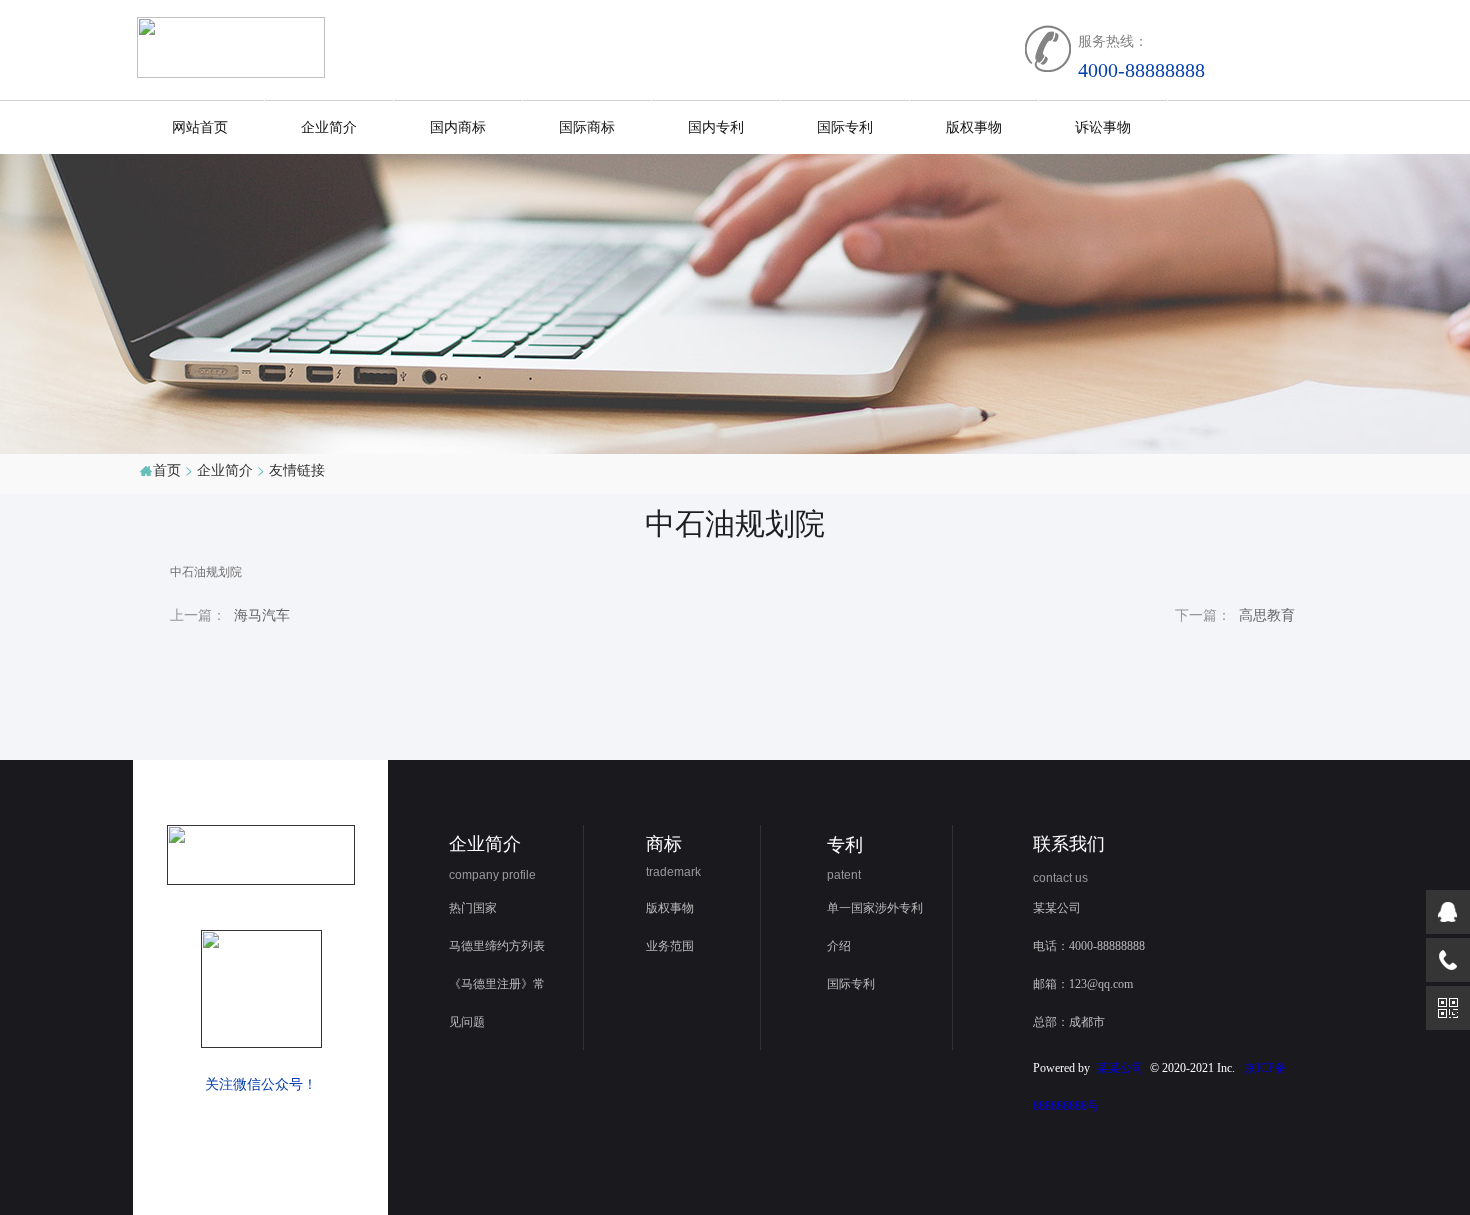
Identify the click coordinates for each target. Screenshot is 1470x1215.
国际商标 (587, 126)
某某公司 (1120, 1068)
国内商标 (458, 126)
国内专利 (716, 126)
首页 (167, 469)
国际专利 (845, 126)
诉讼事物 (1103, 126)
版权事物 (974, 126)
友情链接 (297, 469)
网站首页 (200, 126)
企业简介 (329, 126)
